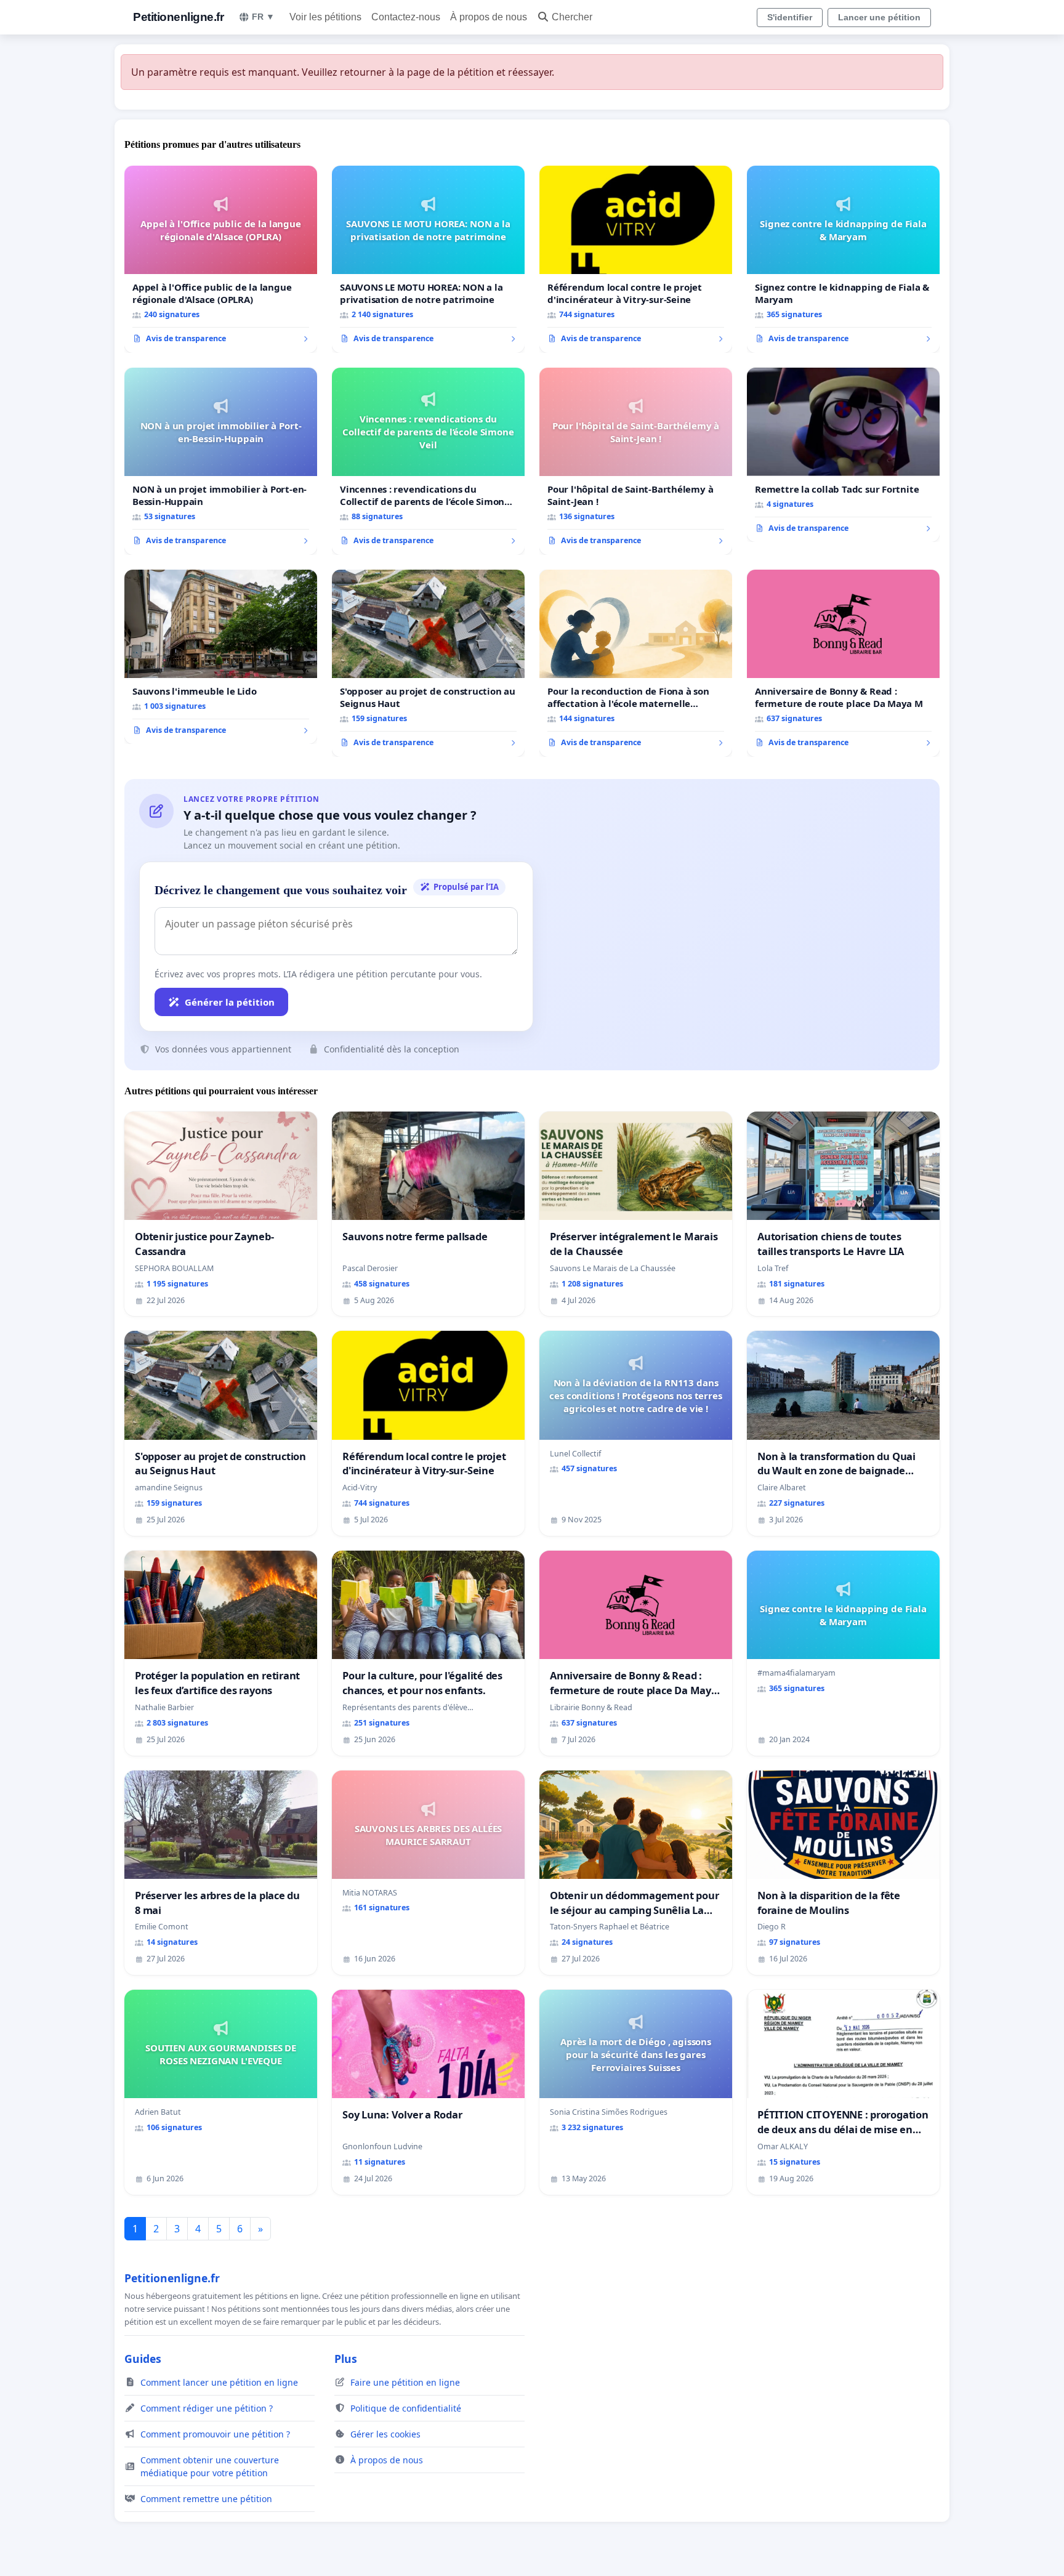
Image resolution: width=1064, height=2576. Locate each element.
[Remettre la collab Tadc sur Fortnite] (843, 455)
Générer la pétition (230, 1002)
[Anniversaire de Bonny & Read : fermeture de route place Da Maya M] (843, 663)
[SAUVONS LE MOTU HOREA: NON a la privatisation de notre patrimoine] (428, 259)
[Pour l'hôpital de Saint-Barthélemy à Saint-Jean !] (636, 461)
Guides (143, 2359)
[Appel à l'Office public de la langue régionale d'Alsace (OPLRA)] (221, 259)
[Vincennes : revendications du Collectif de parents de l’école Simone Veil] (428, 461)
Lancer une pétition (879, 17)
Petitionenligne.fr (178, 17)
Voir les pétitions (325, 17)
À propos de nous (489, 17)
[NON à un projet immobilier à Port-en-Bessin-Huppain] (221, 461)
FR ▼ (263, 17)
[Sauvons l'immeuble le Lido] (221, 657)
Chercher (572, 17)
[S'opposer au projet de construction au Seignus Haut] (428, 663)
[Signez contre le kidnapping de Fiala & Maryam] (843, 259)
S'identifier (790, 17)
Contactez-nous (406, 17)
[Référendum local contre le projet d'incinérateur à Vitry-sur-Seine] (636, 259)
